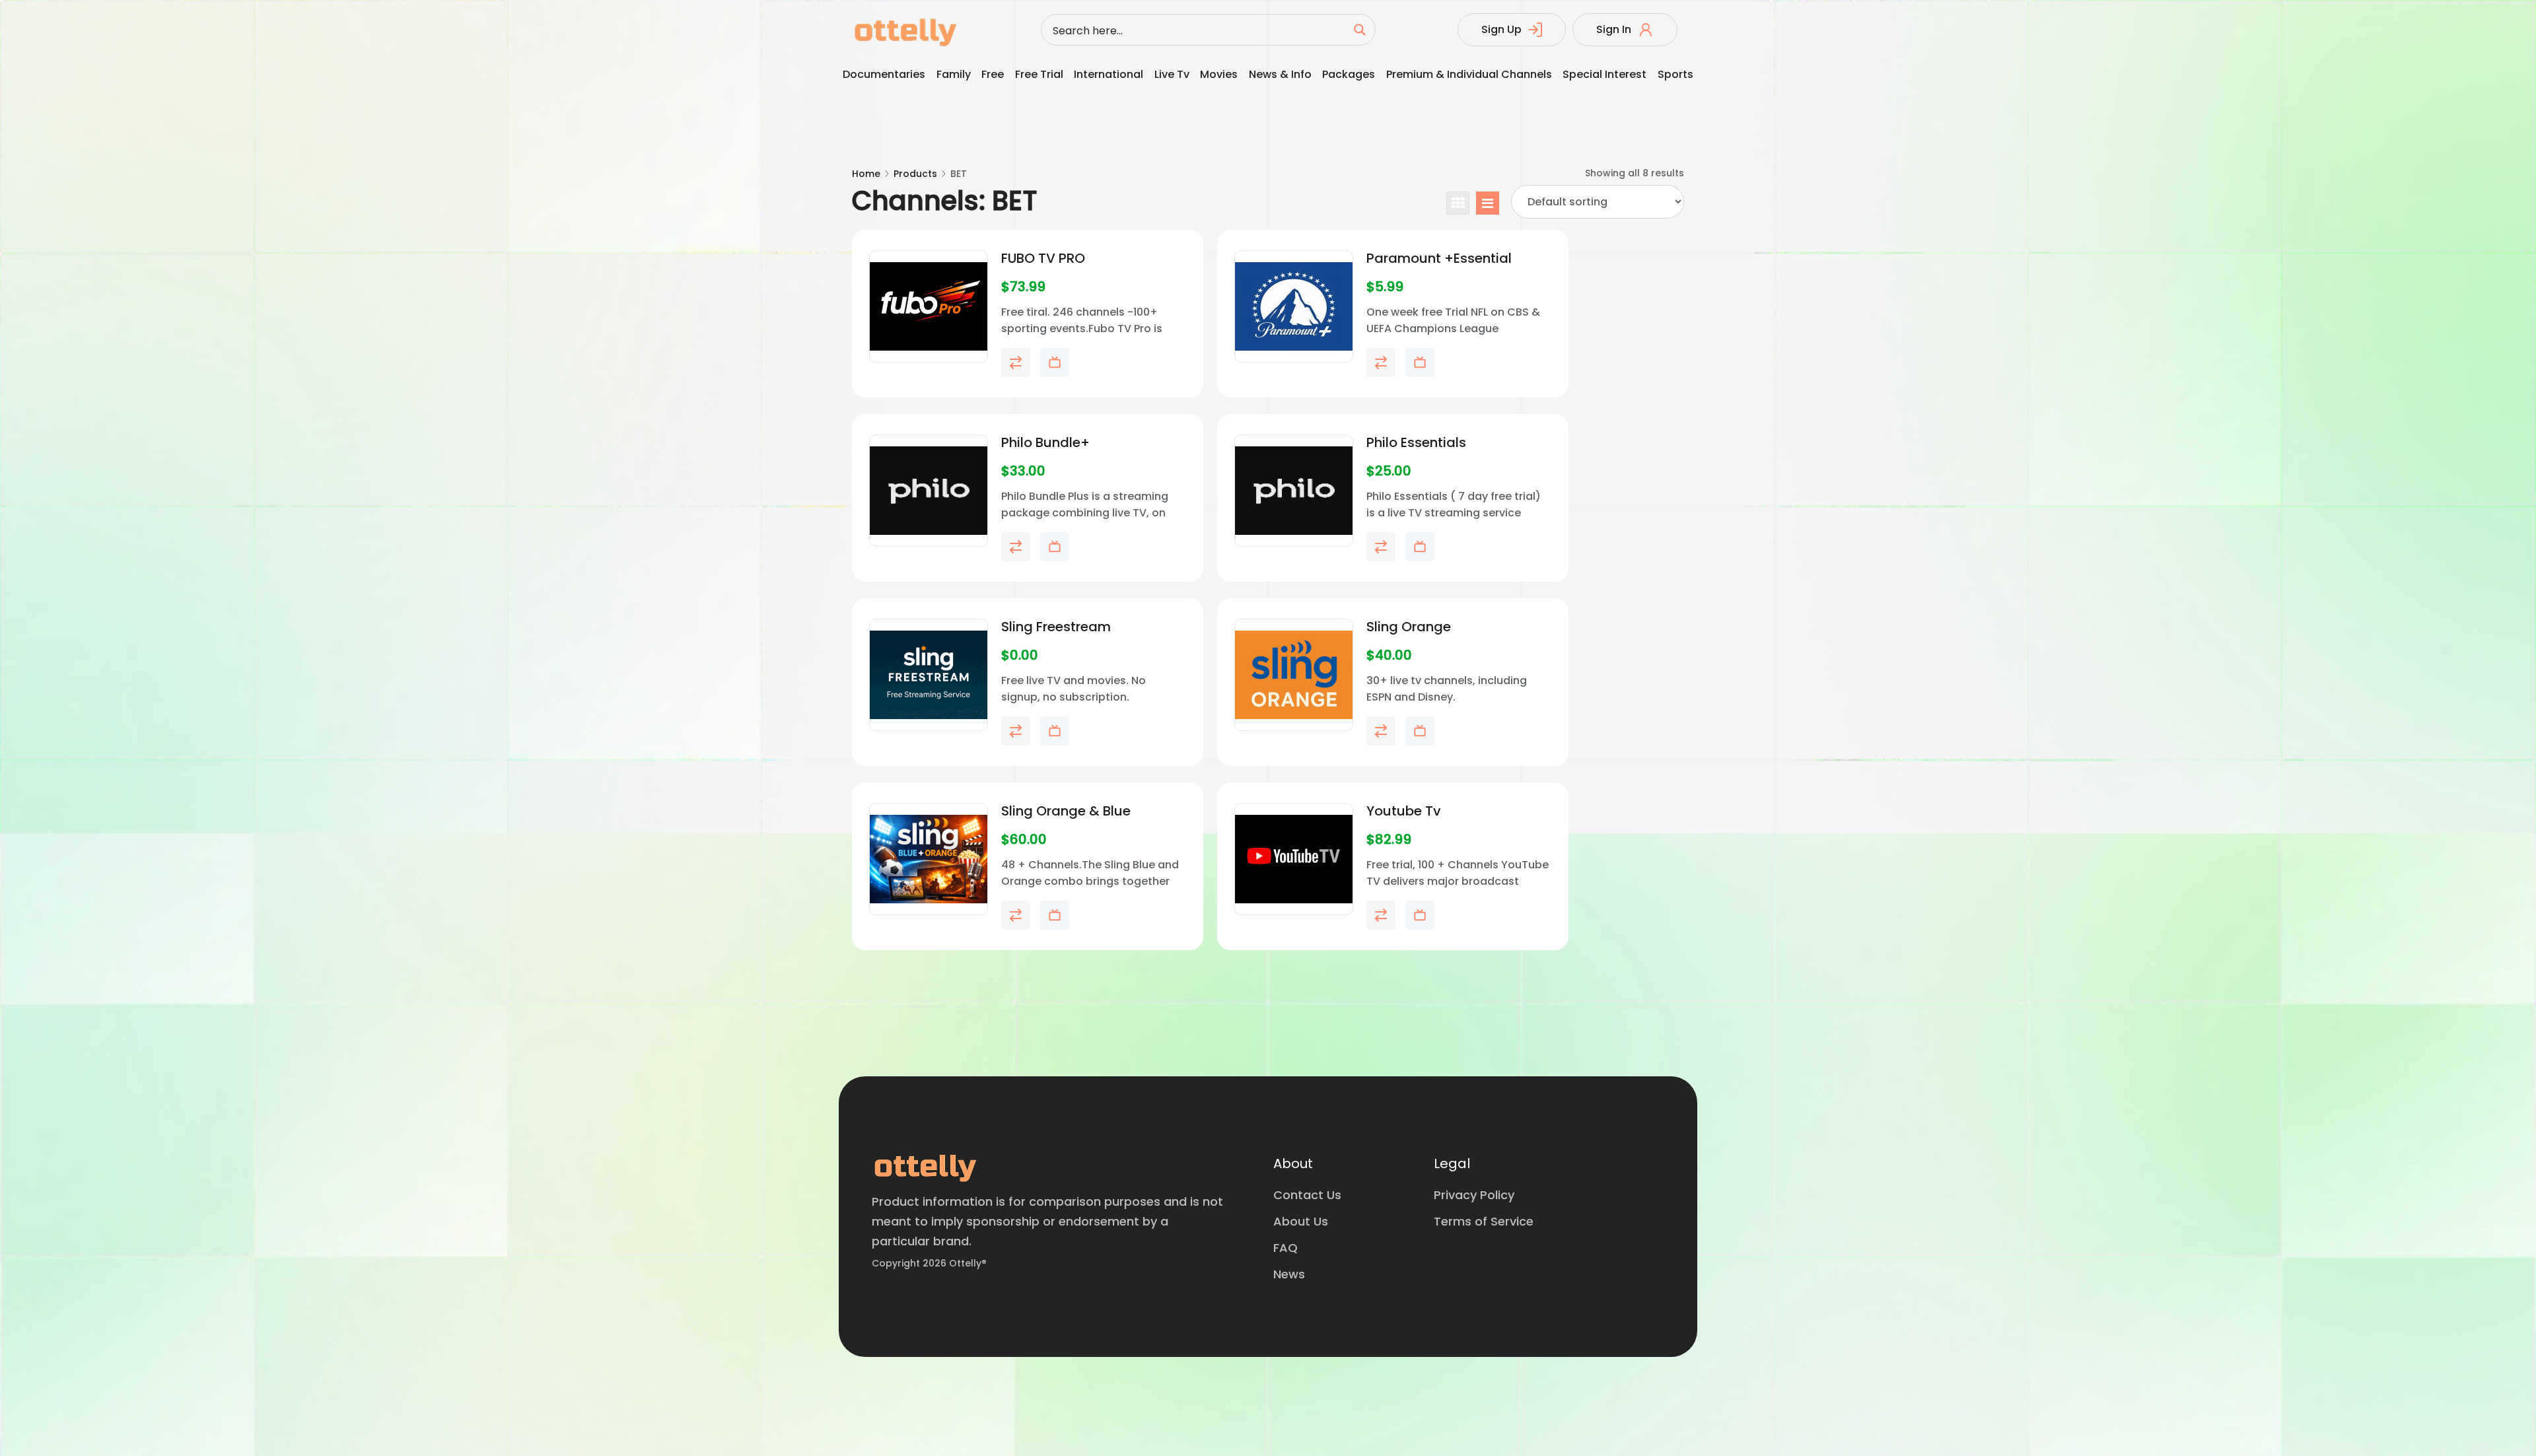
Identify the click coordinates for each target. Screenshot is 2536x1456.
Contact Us (1307, 1195)
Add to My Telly (1055, 363)
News (1289, 1274)
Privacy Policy (1474, 1195)
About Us (1301, 1221)
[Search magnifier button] (1360, 30)
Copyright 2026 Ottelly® (929, 1263)
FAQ (1286, 1248)
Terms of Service (1484, 1221)
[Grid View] (1458, 203)
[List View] (1488, 203)
